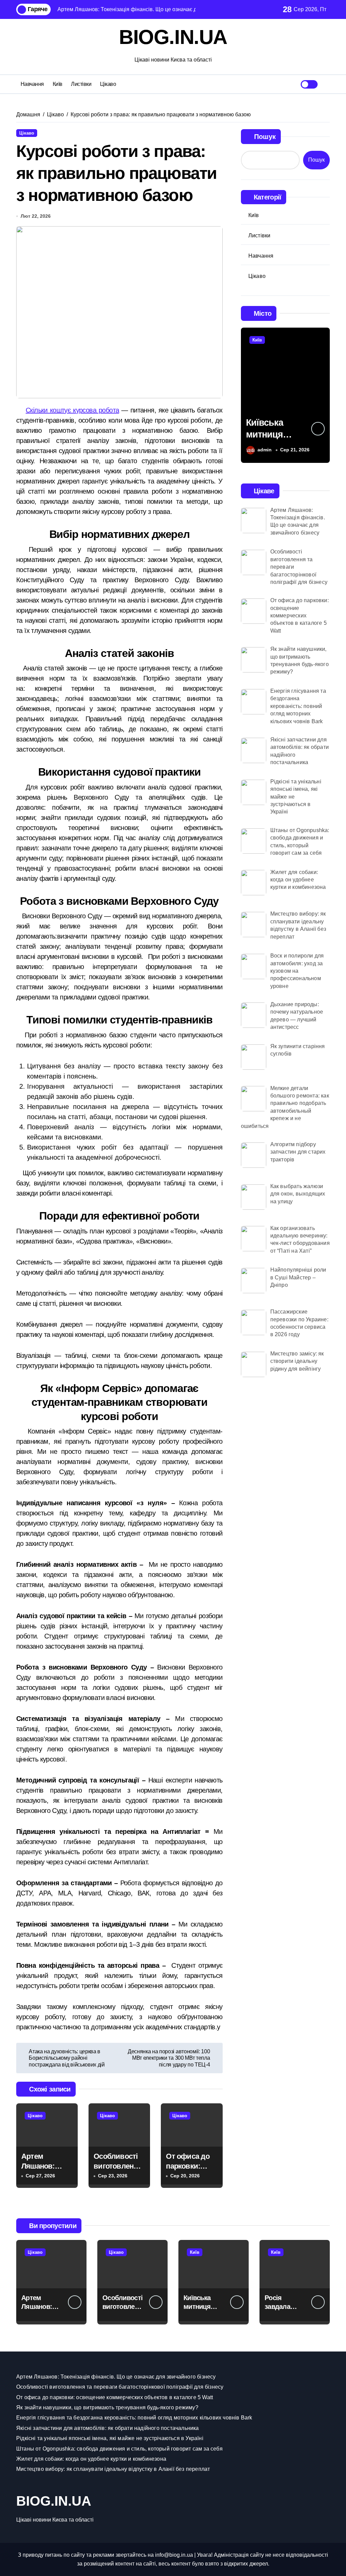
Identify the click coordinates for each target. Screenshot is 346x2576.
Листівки (81, 84)
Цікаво (108, 84)
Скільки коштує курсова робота (72, 410)
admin (265, 450)
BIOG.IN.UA (173, 37)
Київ (58, 84)
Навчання (32, 84)
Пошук (265, 137)
